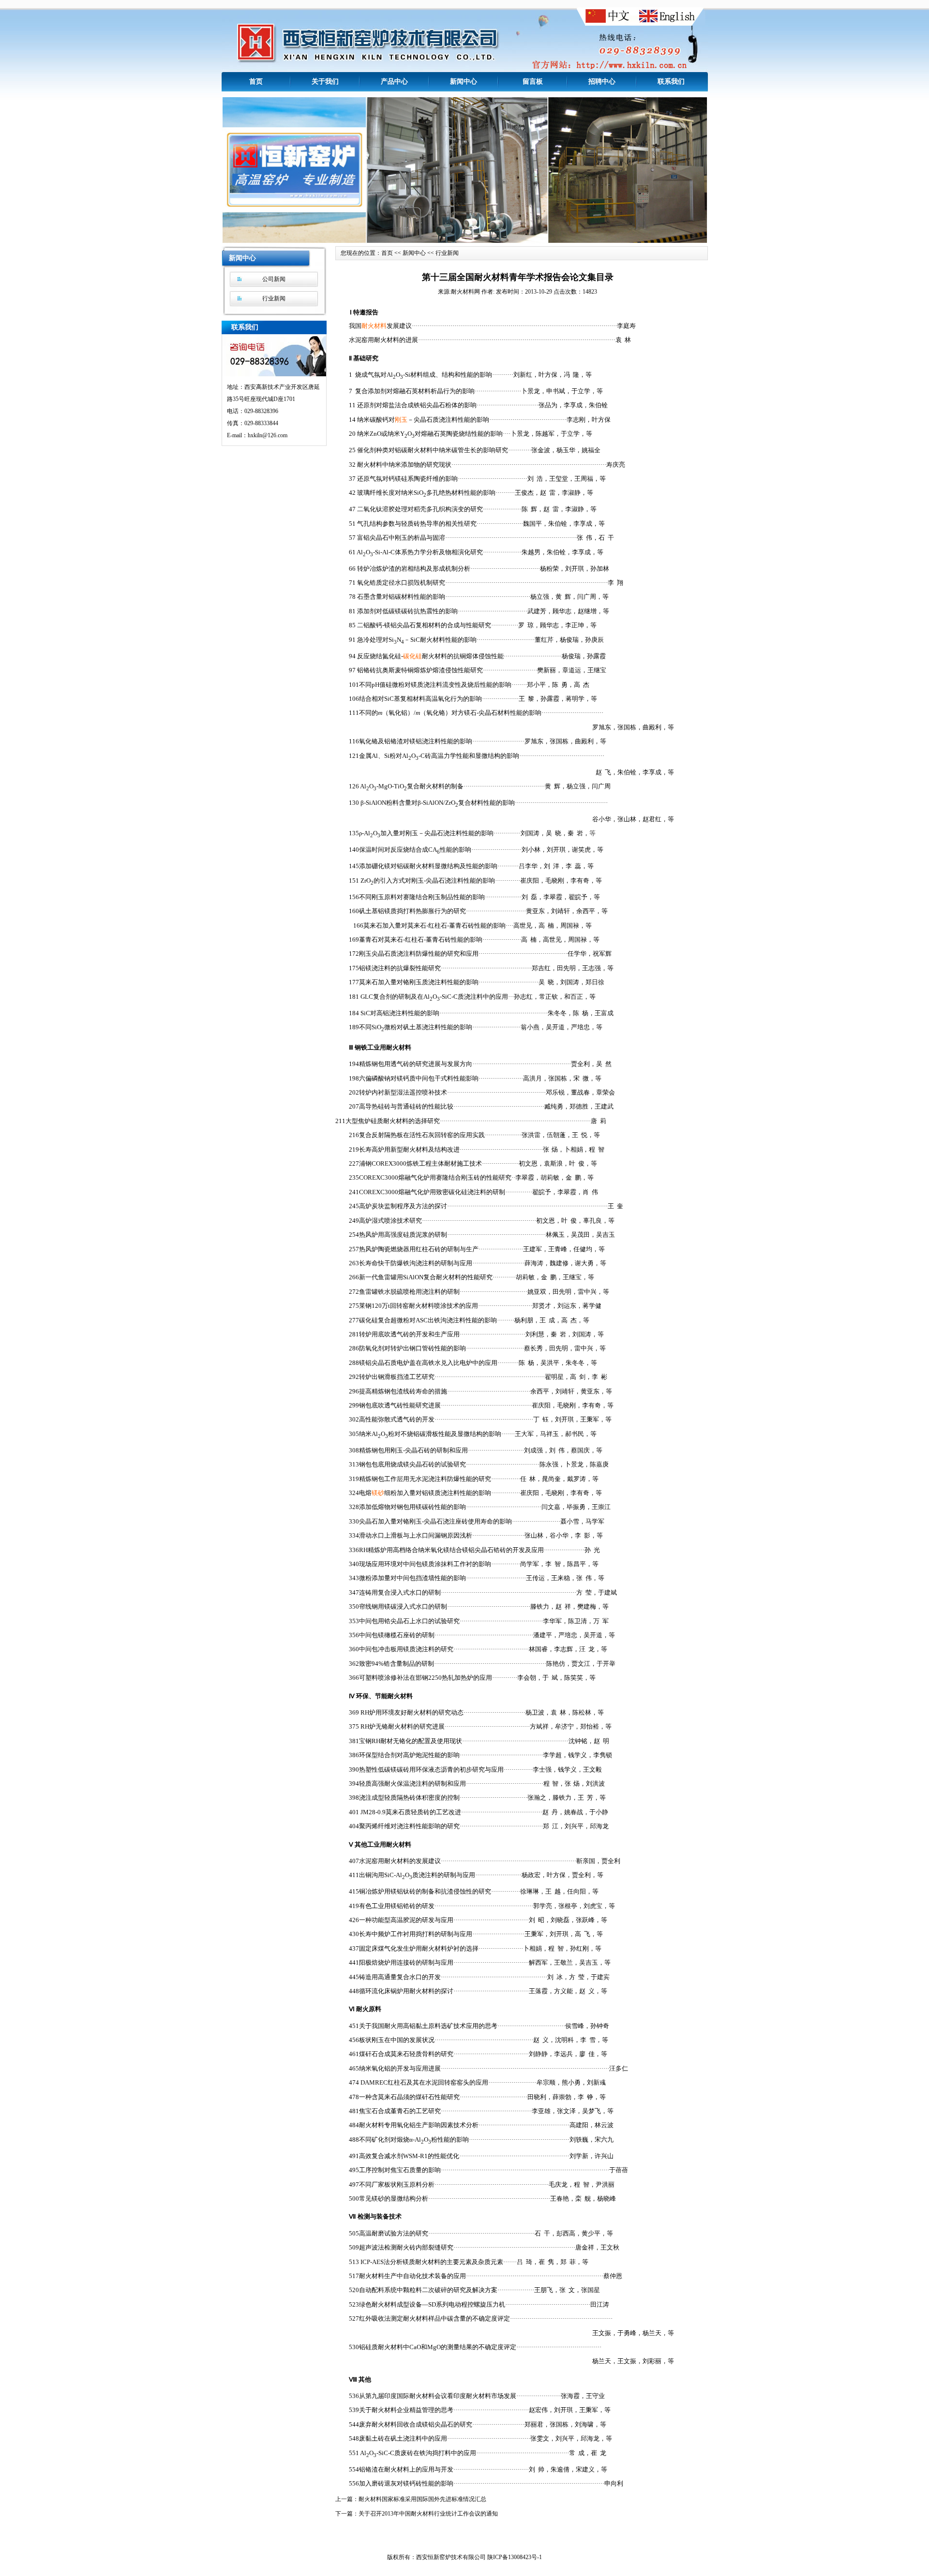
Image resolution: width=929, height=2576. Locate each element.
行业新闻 (274, 298)
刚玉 (401, 420)
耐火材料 (374, 326)
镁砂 (378, 1493)
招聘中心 (602, 81)
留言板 (533, 81)
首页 (256, 81)
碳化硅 (412, 656)
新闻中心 (464, 81)
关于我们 (325, 81)
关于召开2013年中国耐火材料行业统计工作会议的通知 (428, 2514)
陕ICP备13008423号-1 (515, 2557)
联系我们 (671, 81)
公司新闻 (274, 279)
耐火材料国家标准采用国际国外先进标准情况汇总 (422, 2499)
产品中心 (394, 81)
